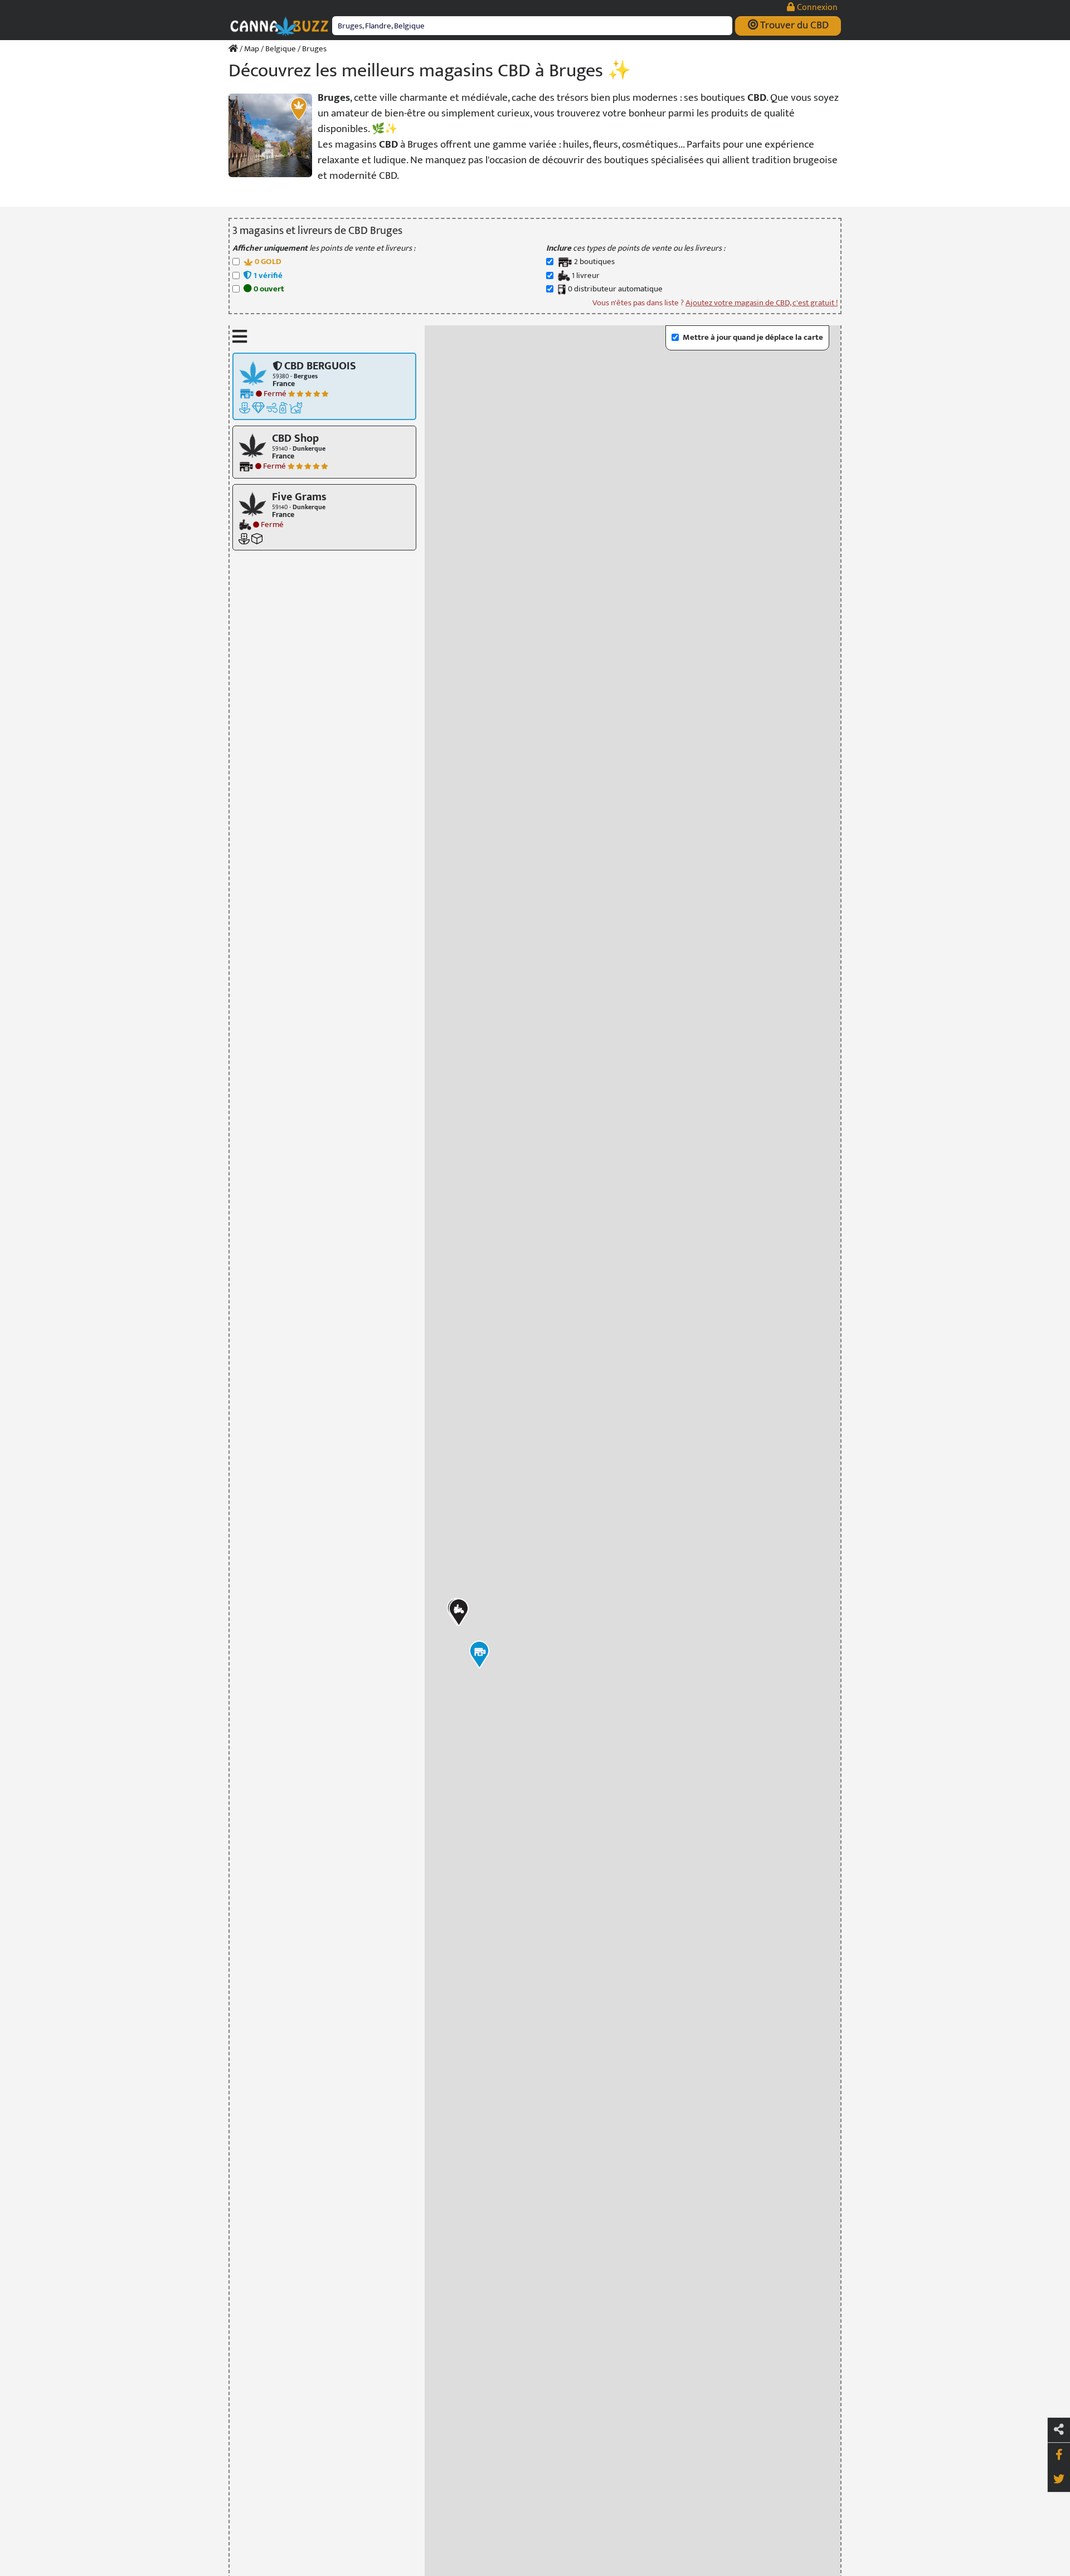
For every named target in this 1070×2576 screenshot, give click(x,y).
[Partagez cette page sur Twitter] (1059, 2480)
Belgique (281, 49)
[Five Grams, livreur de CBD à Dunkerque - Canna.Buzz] (252, 503)
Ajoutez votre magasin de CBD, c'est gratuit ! (762, 303)
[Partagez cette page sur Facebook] (1059, 2455)
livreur (586, 276)
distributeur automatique (615, 289)
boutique (594, 262)
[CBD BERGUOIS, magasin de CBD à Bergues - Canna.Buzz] (253, 372)
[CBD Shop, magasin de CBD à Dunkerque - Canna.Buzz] (252, 445)
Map (252, 49)
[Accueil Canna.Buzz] (233, 49)
